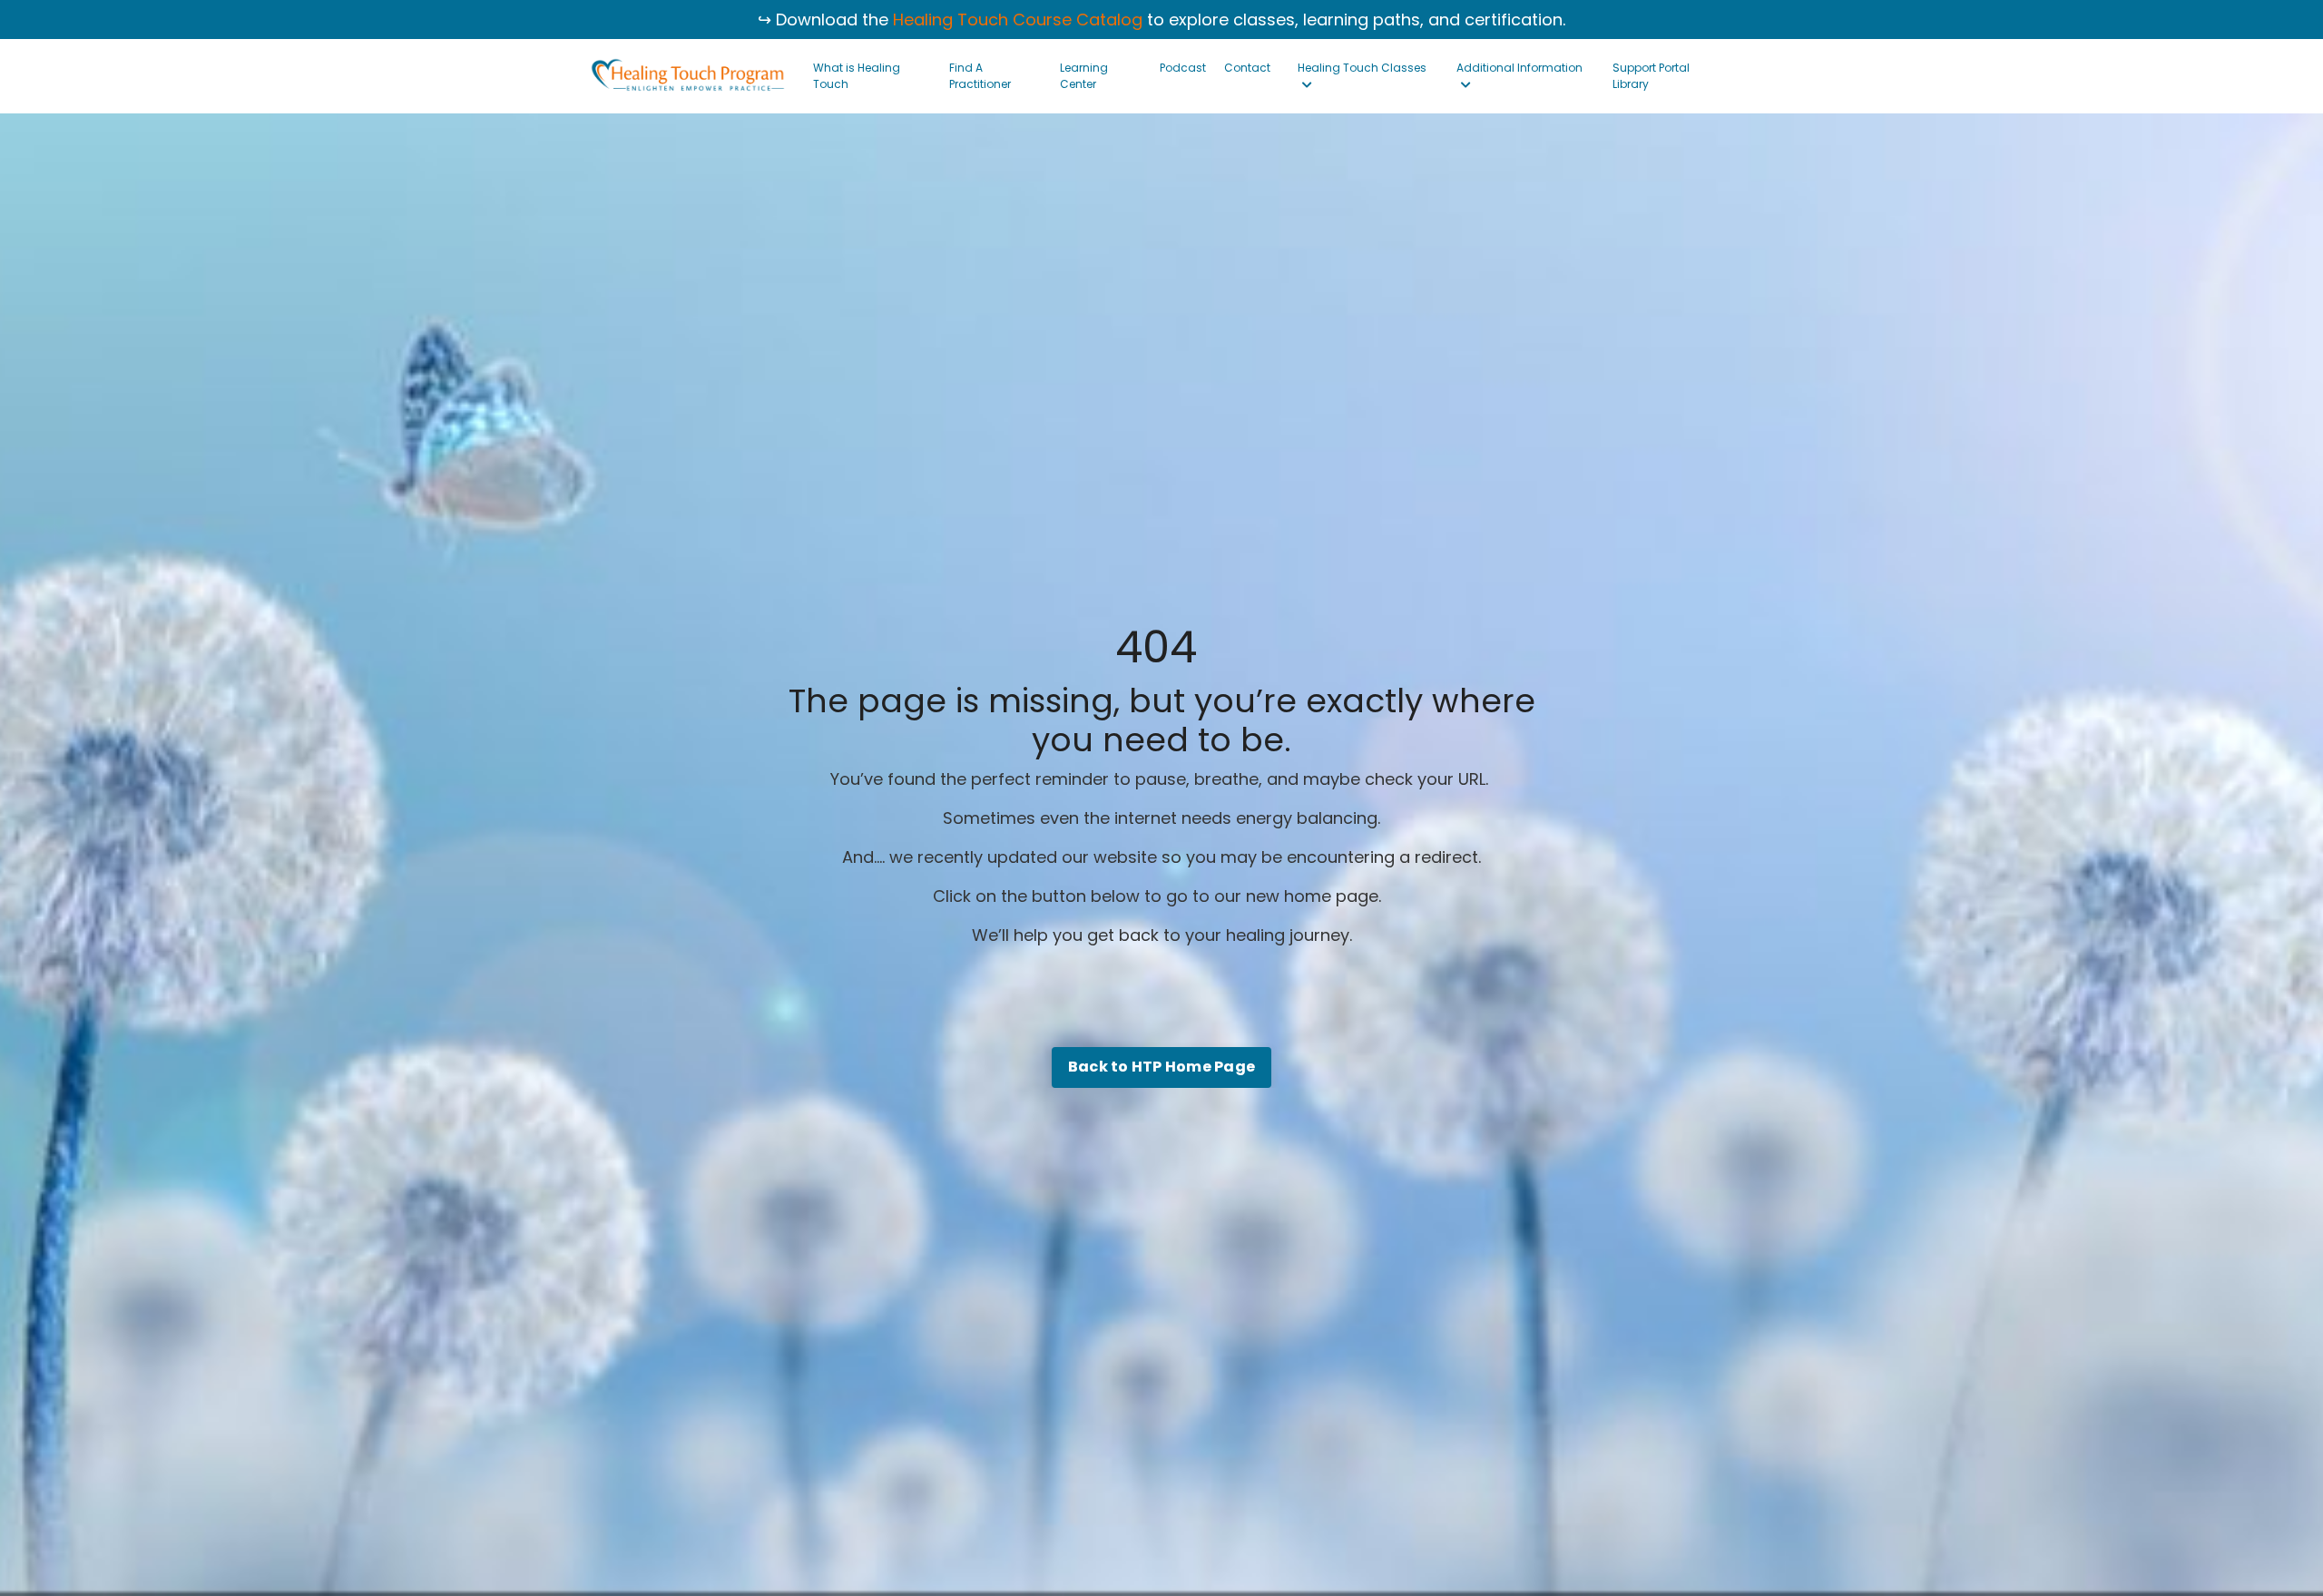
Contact (1247, 68)
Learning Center (1084, 76)
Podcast (1183, 68)
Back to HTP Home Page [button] (1161, 1067)
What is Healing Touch (857, 76)
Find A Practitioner (980, 76)
